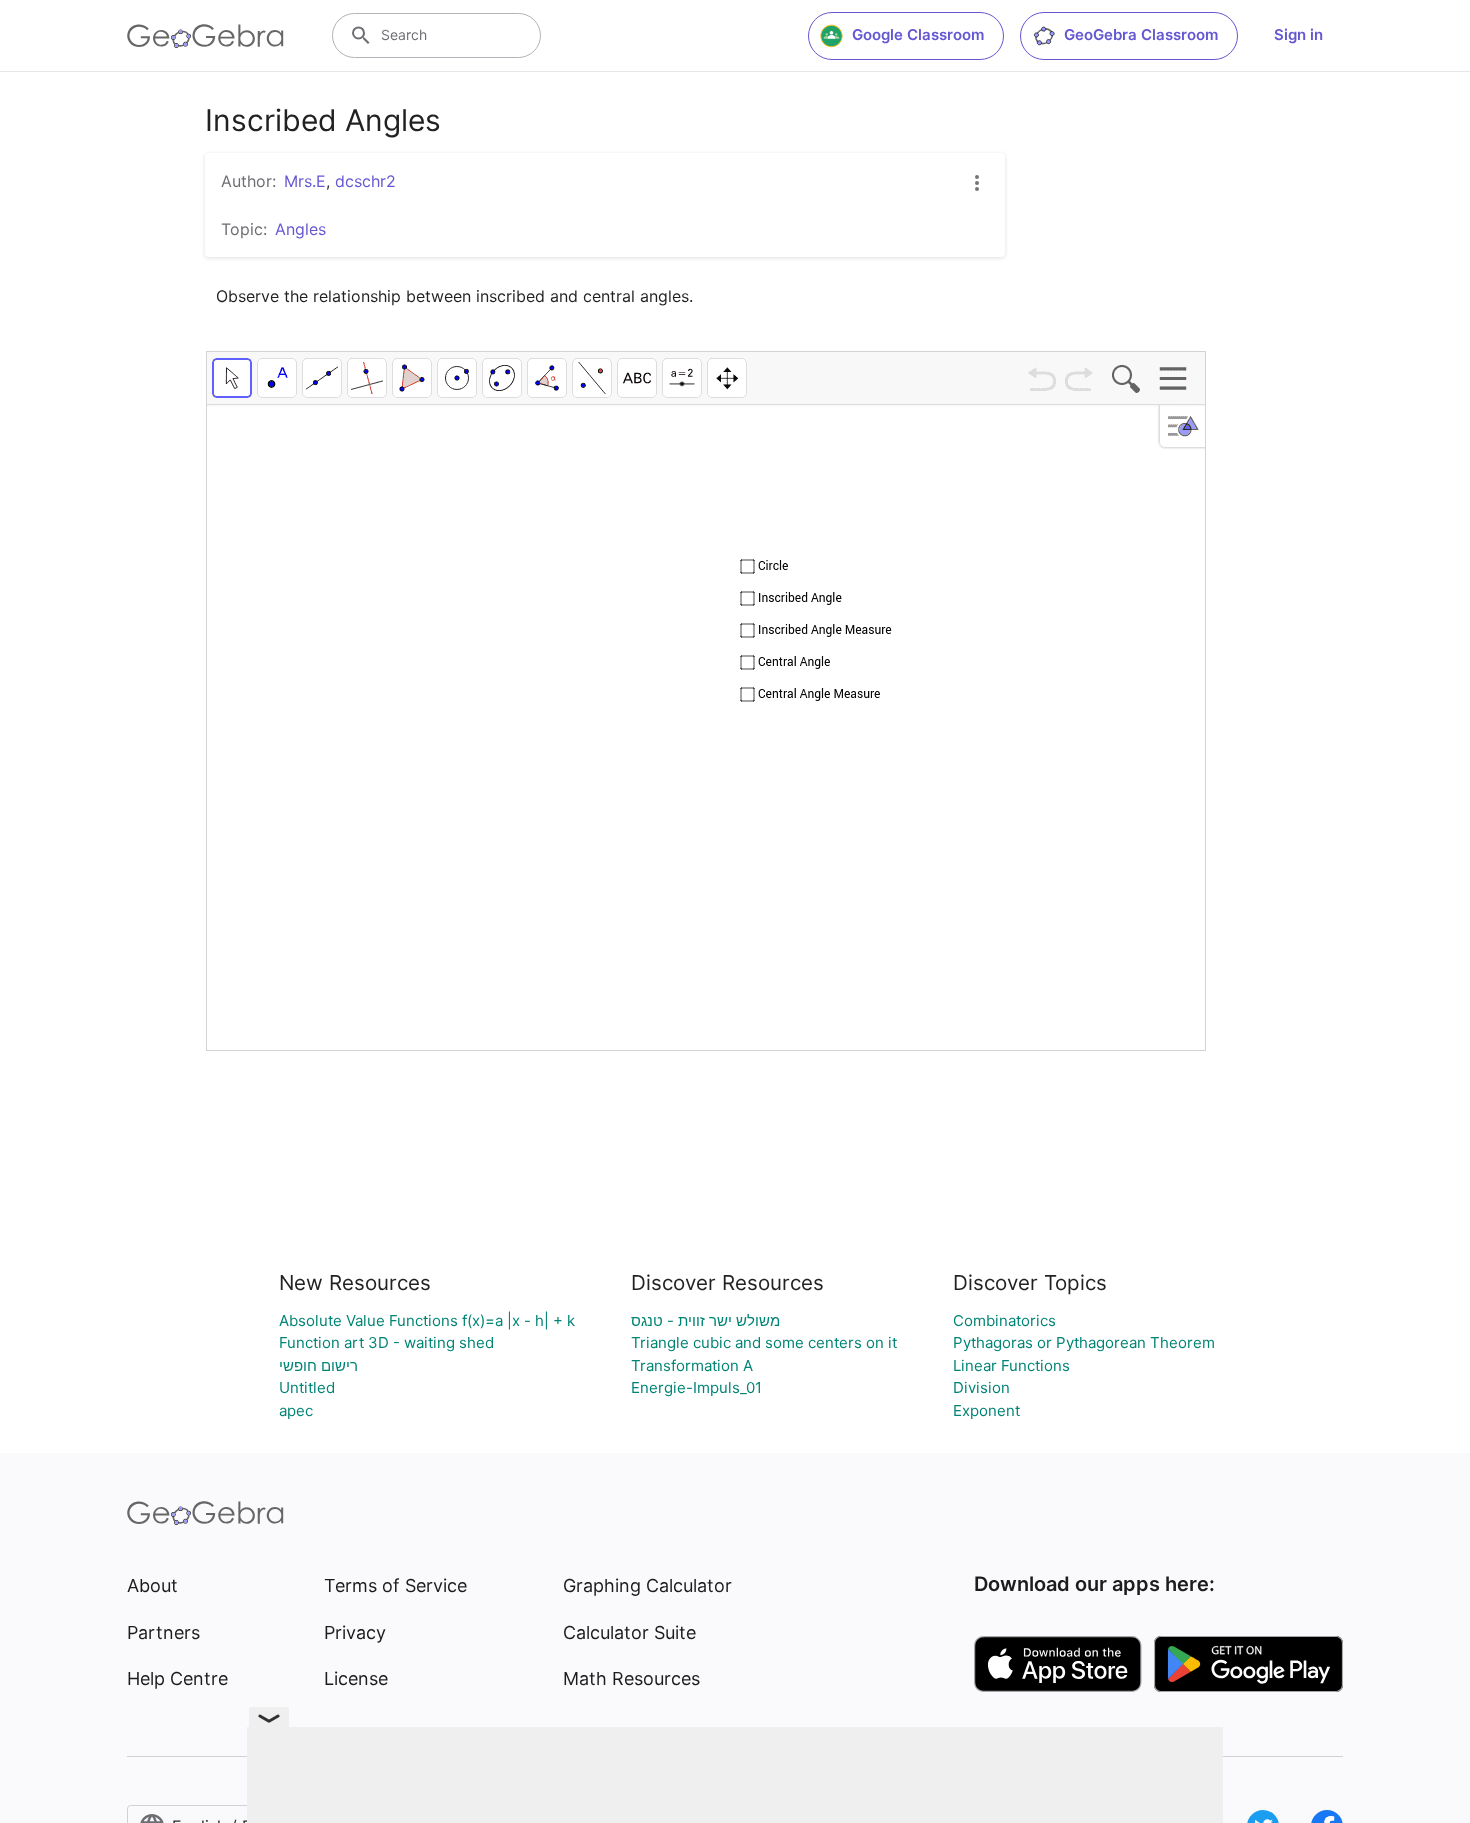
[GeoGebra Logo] (205, 36)
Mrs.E (305, 181)
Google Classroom (918, 34)
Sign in (1298, 34)
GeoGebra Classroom (1141, 34)
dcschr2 (365, 181)
